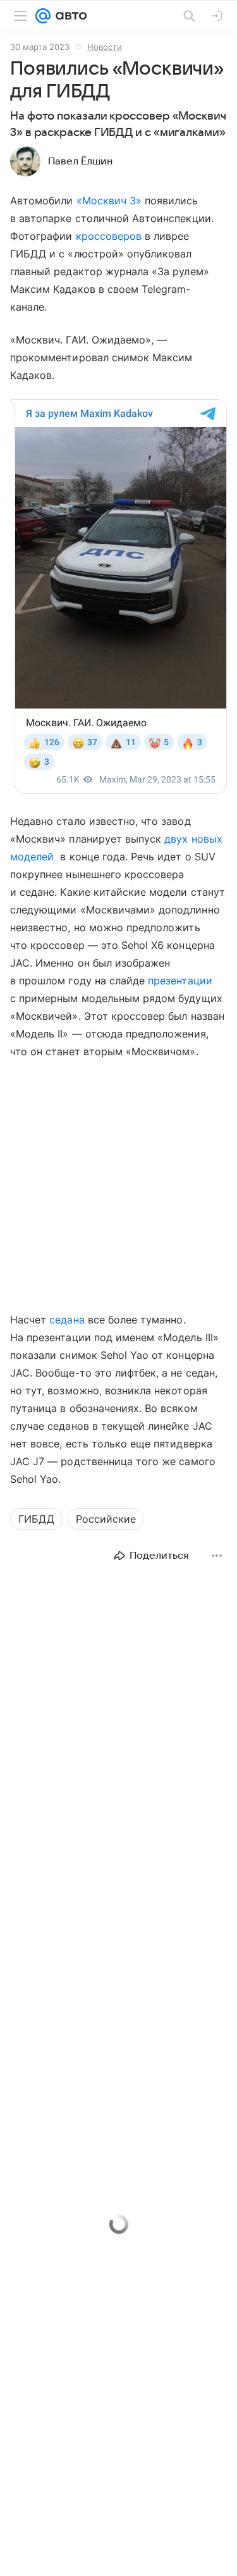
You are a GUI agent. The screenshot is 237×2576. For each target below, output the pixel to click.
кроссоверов (109, 236)
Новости (105, 47)
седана (67, 1320)
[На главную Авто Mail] (69, 16)
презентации (180, 981)
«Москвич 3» (109, 201)
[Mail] (43, 16)
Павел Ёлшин (80, 161)
